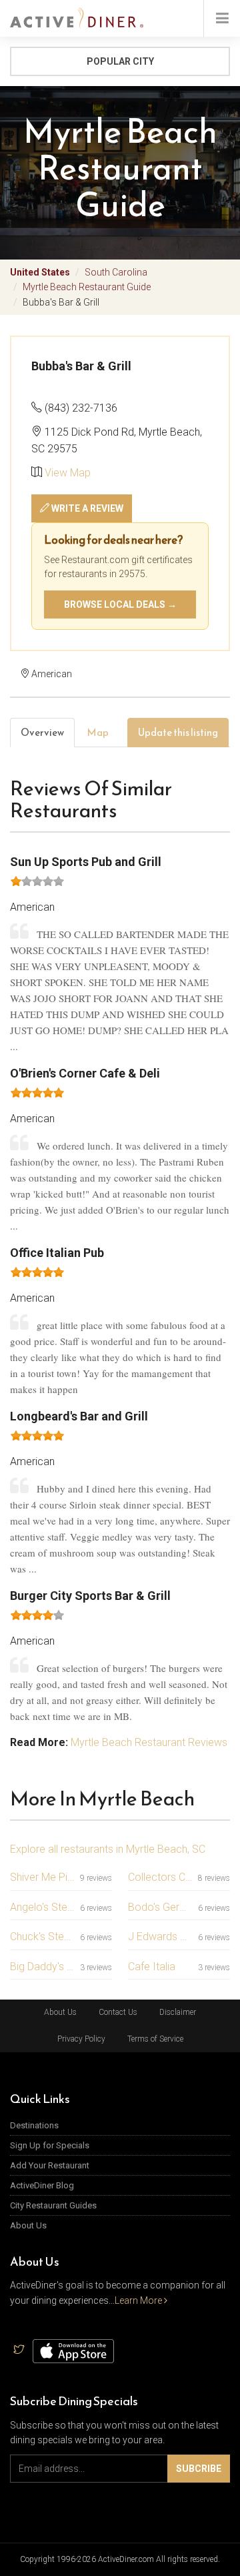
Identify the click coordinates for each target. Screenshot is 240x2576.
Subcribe (199, 2469)
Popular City (120, 61)
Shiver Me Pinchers (42, 1877)
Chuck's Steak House (42, 1937)
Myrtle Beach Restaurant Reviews (149, 1742)
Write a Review (86, 508)
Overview (42, 732)
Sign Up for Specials (50, 2145)
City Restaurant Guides (53, 2205)
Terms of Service (155, 2039)
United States (40, 272)
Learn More (139, 2300)
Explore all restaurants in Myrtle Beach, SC (108, 1849)
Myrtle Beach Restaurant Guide (87, 287)
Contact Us (118, 2012)
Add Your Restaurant (50, 2165)
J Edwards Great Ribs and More (160, 1937)
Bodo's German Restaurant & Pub (160, 1907)
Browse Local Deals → (120, 604)
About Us (60, 2012)
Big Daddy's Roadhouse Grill (42, 1967)
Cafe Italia (152, 1967)
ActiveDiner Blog (42, 2185)
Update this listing (178, 732)
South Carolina (116, 272)
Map (98, 732)
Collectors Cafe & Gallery (160, 1877)
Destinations (34, 2125)
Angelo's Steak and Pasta (42, 1907)
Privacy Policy (81, 2039)
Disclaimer (178, 2012)
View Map (68, 473)
